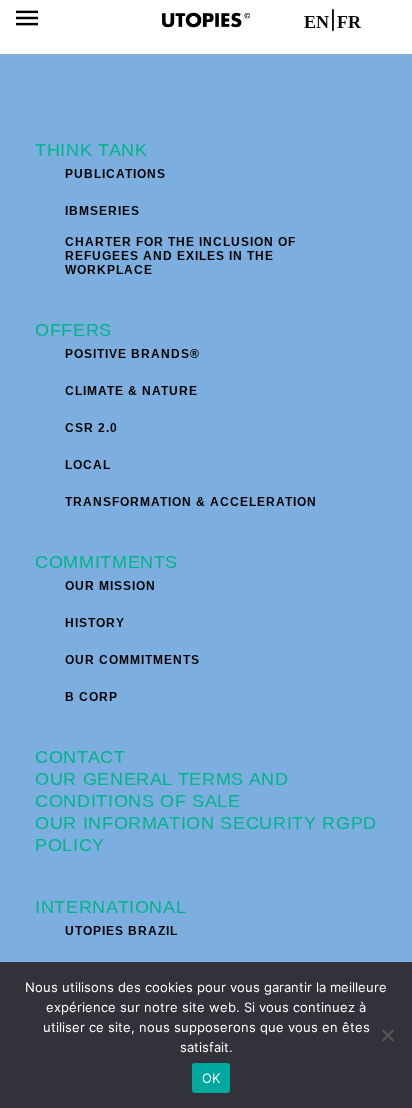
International (110, 907)
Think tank (91, 150)
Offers (73, 330)
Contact (80, 757)
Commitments (106, 562)
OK (211, 1078)
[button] (26, 20)
